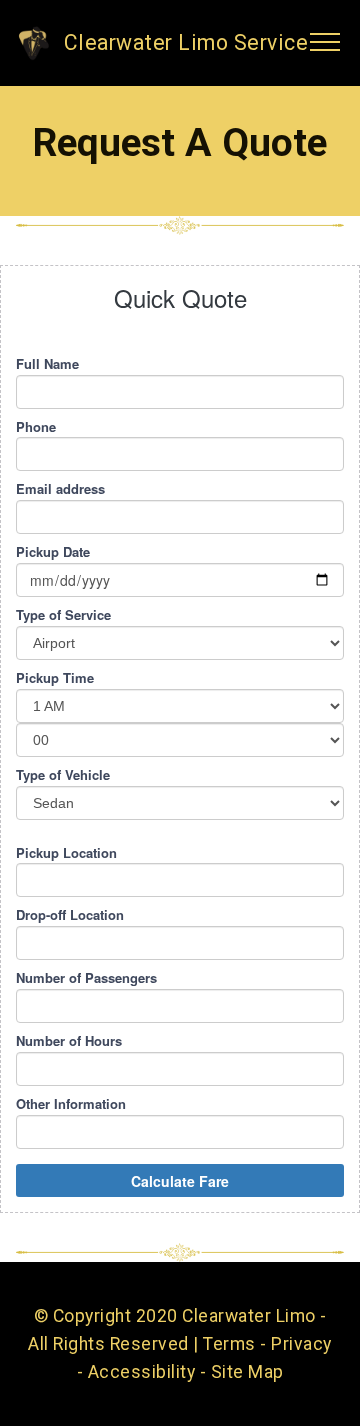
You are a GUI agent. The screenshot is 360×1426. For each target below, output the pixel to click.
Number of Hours (69, 1041)
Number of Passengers (86, 978)
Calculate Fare (180, 1181)
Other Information (71, 1104)
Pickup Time (55, 678)
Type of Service (63, 615)
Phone (36, 427)
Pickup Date (53, 552)
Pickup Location (66, 853)
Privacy (301, 1344)
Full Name (47, 364)
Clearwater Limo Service (186, 42)
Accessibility (142, 1372)
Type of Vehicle (63, 775)
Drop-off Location (70, 915)
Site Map (247, 1372)
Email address (60, 489)
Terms (229, 1344)
